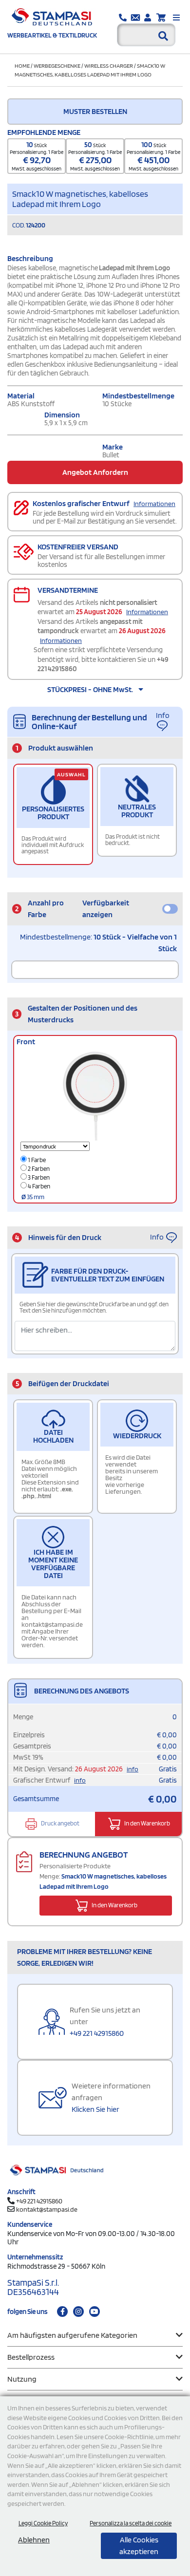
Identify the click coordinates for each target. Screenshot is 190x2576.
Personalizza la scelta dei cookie (131, 2523)
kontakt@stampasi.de (47, 2209)
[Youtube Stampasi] (95, 2312)
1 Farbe (36, 1160)
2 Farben (38, 1169)
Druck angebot (60, 1823)
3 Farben (38, 1177)
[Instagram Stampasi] (78, 2312)
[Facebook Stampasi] (62, 2312)
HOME (22, 66)
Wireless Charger (109, 66)
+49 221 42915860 (97, 2033)
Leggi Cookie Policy (43, 2523)
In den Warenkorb (147, 1823)
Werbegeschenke (57, 66)
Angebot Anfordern (95, 472)
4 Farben (38, 1186)
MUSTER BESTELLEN (95, 111)
